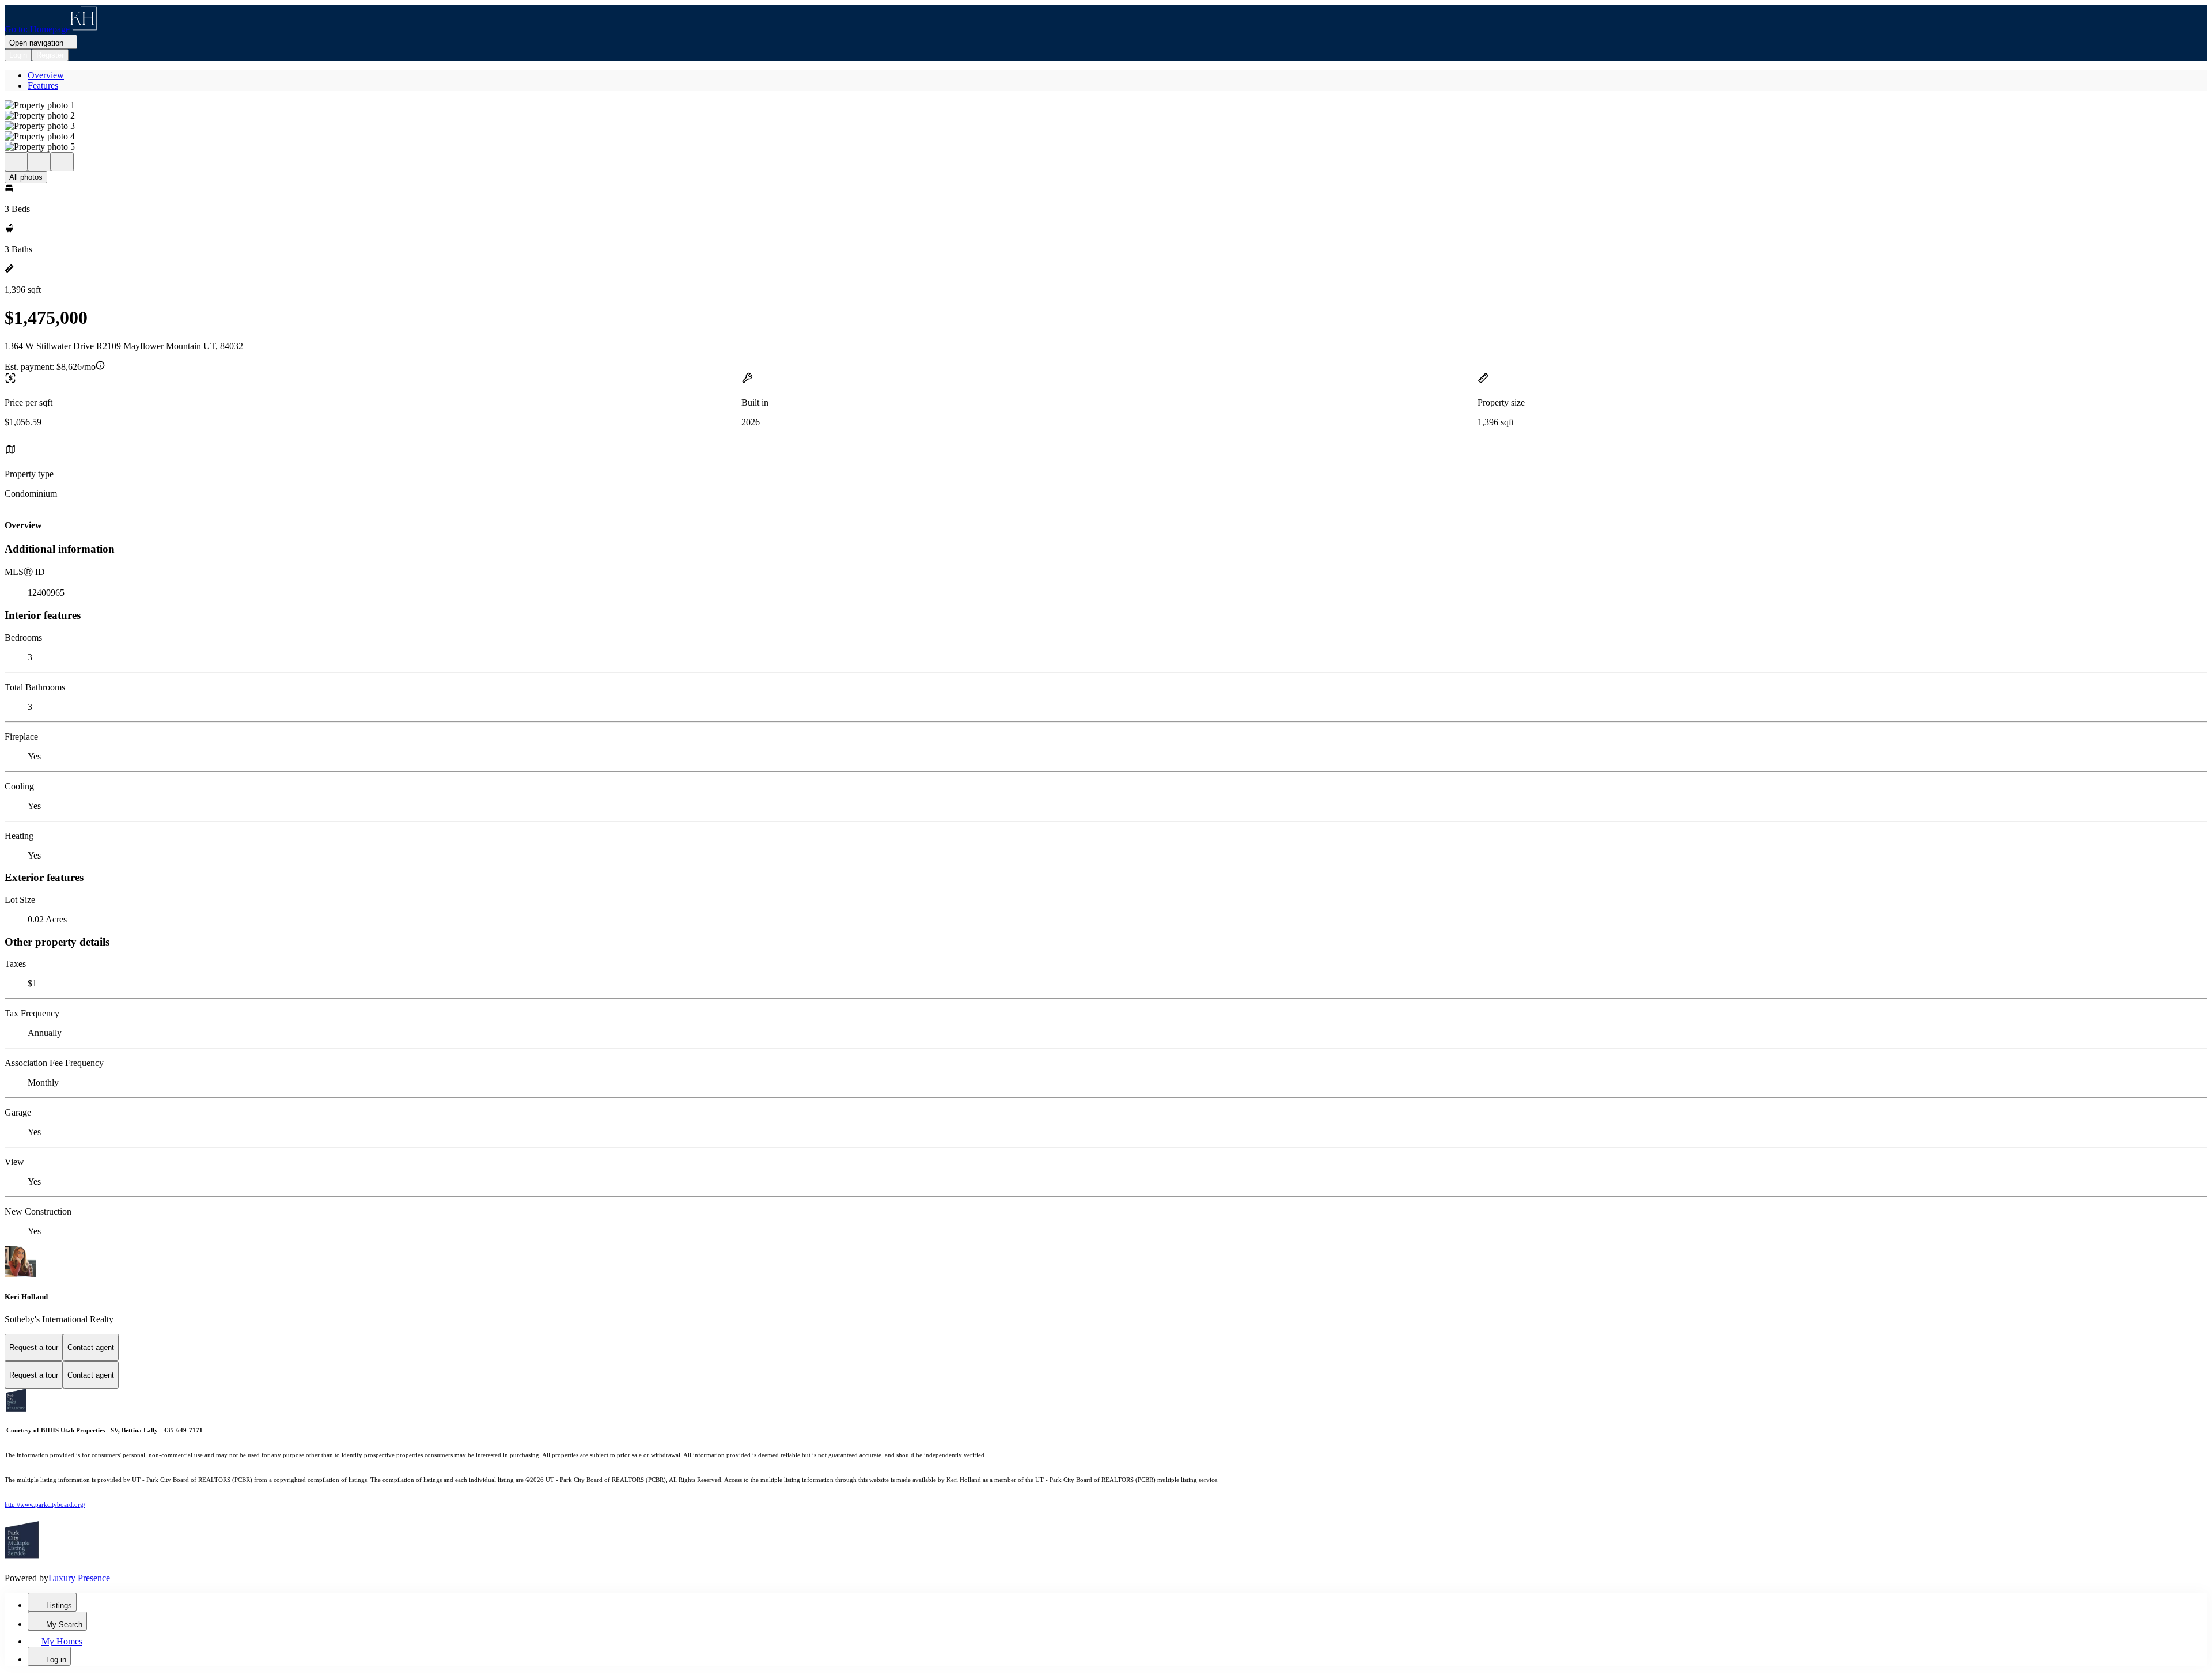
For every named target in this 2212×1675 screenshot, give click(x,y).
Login (18, 55)
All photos (26, 177)
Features (43, 86)
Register (50, 55)
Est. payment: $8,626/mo (50, 367)
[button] (1106, 105)
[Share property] (62, 162)
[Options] (16, 162)
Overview (46, 75)
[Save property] (39, 162)
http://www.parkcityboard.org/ (45, 1505)
